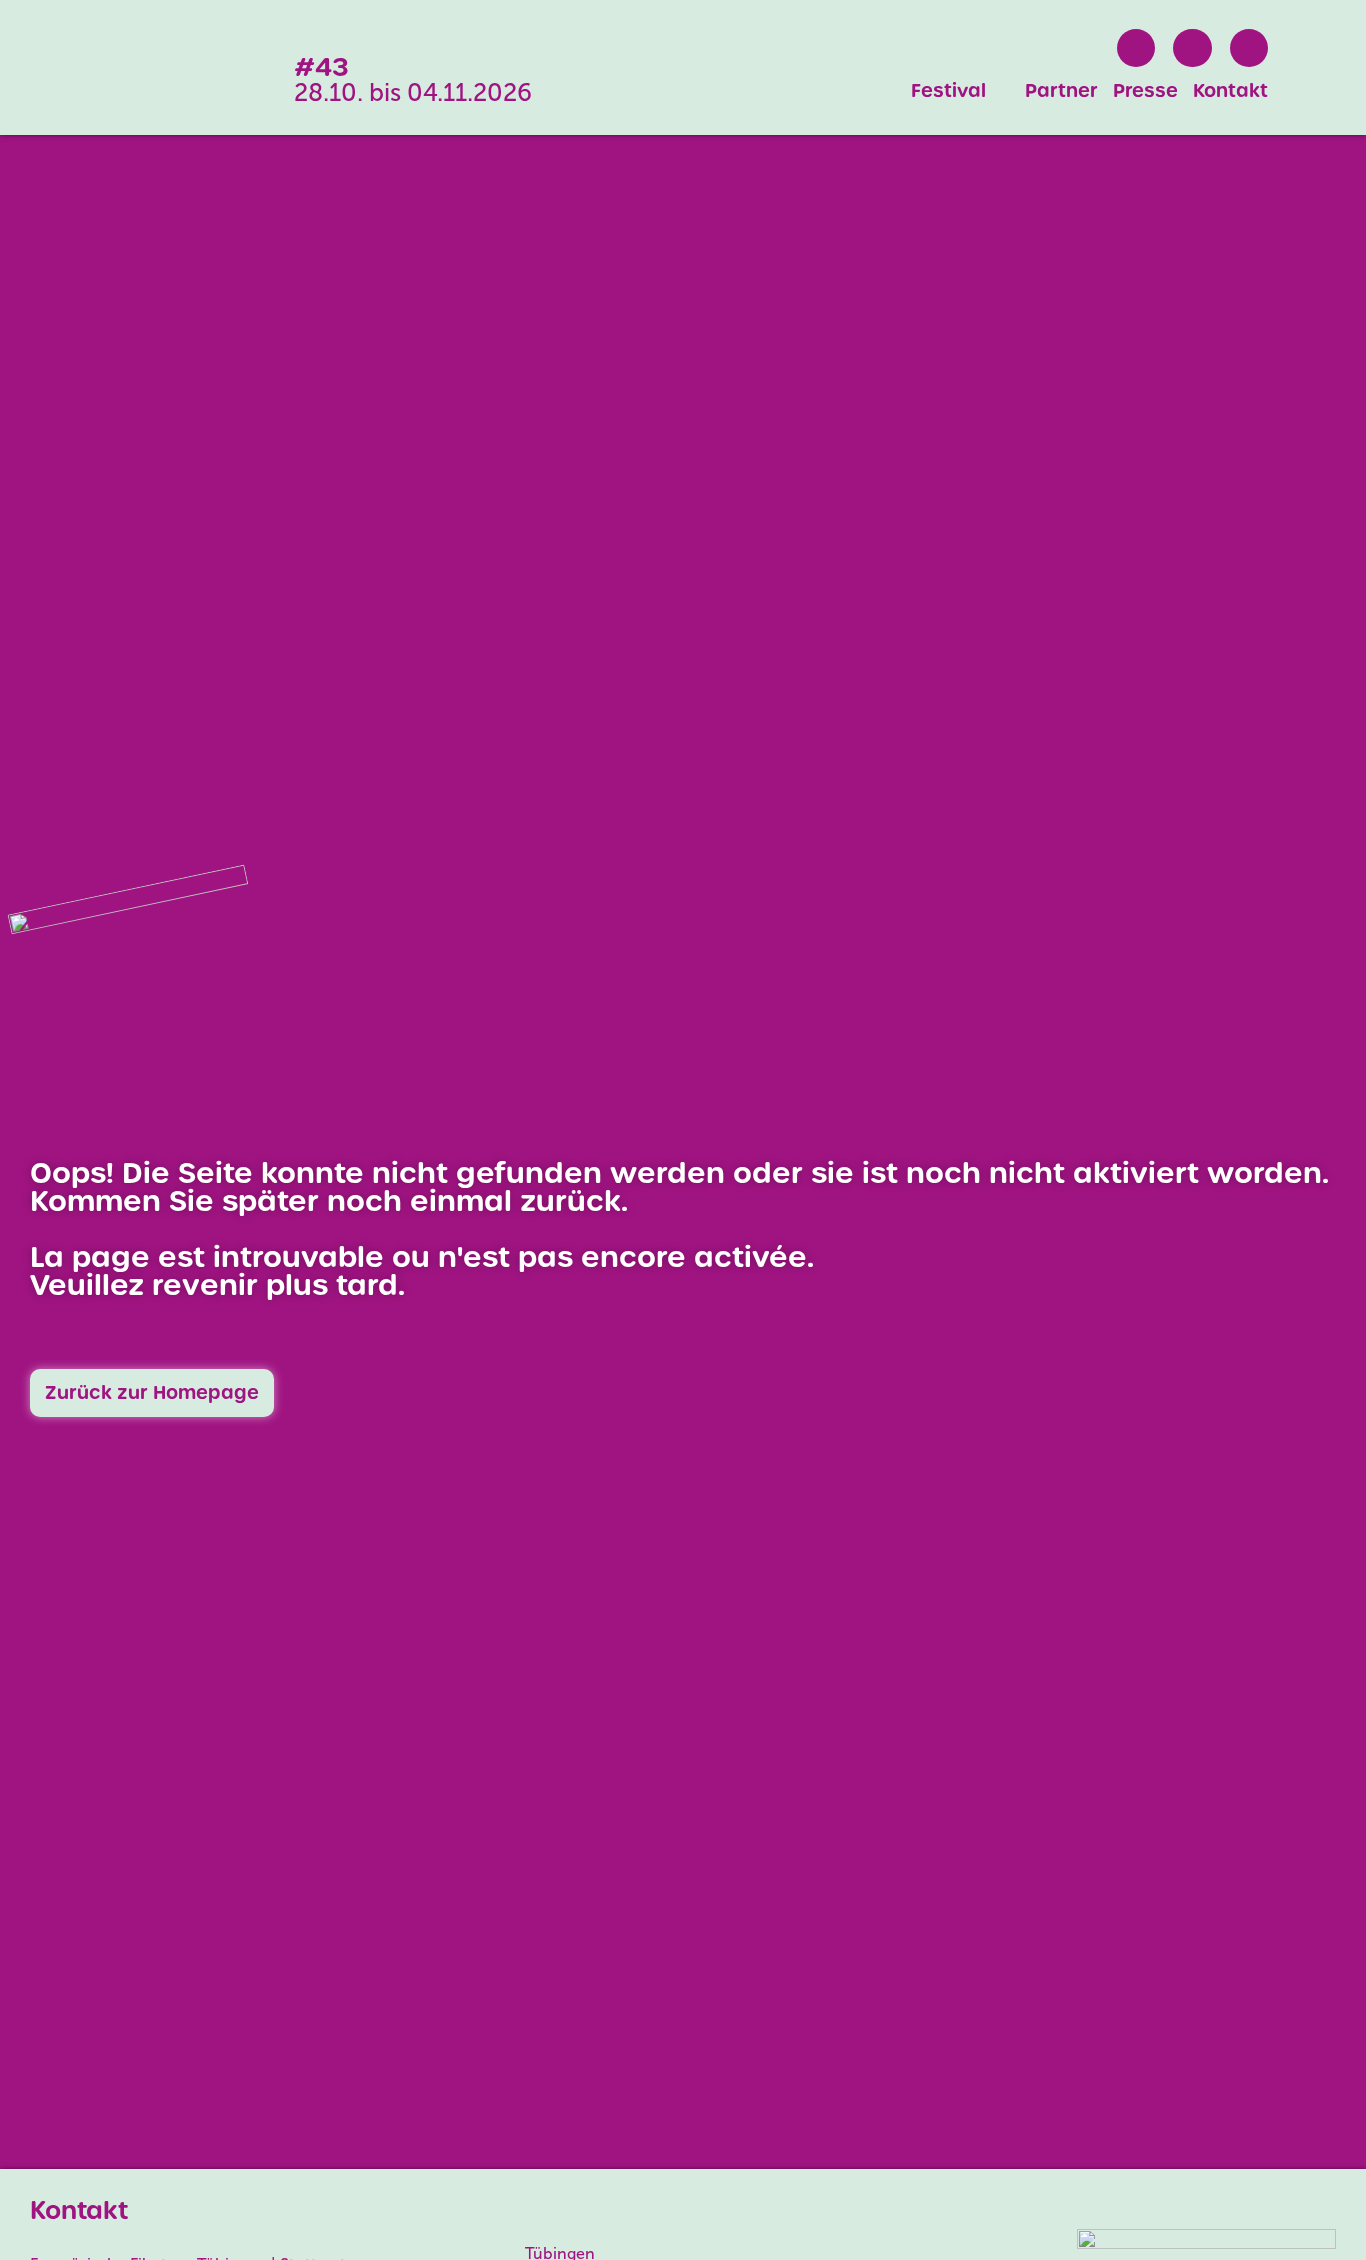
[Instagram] (1192, 48)
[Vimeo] (1249, 48)
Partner (1061, 90)
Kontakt (1230, 90)
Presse (1145, 90)
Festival (948, 90)
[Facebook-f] (1136, 48)
